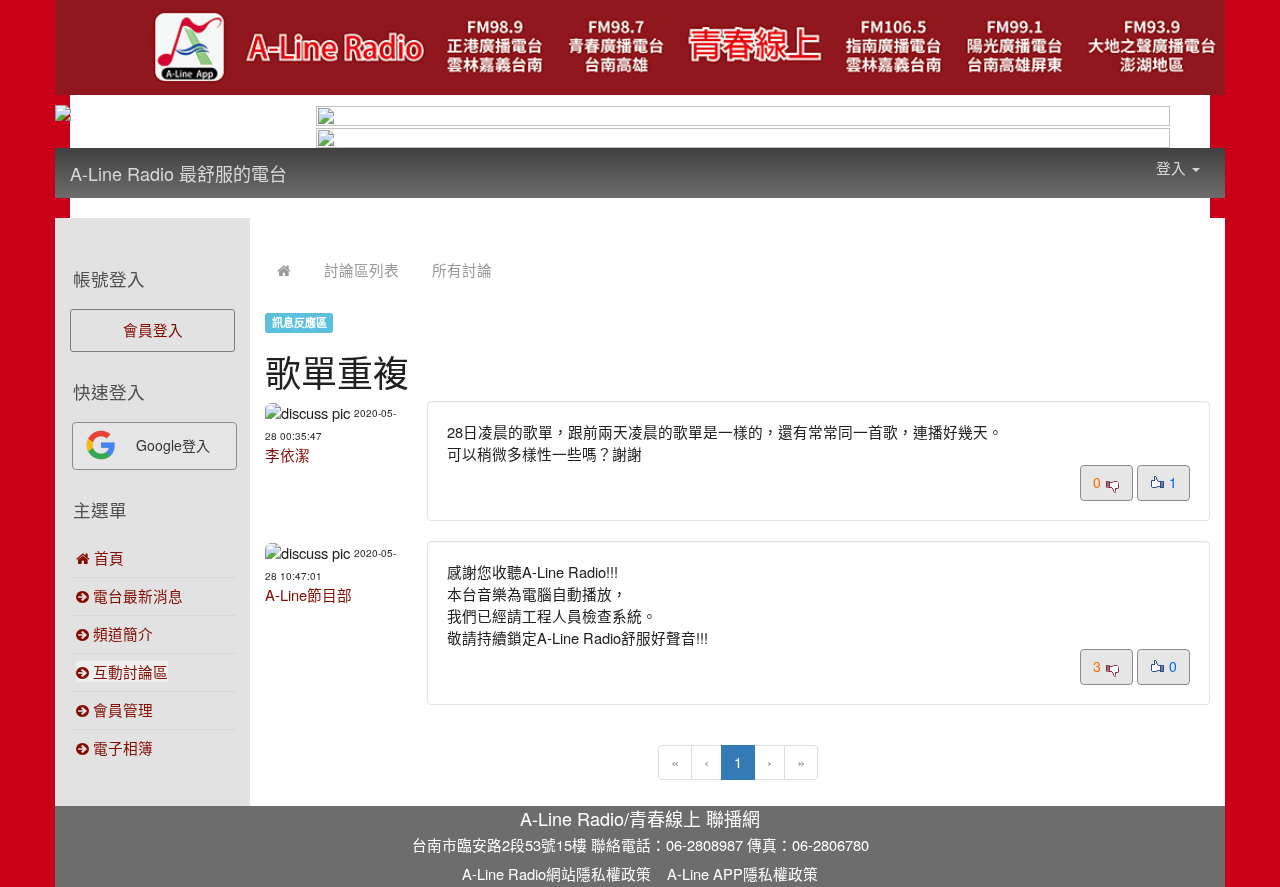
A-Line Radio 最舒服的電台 (178, 173)
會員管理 (121, 709)
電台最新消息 (136, 595)
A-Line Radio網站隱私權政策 (556, 873)
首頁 (107, 557)
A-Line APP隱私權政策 (742, 873)
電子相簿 (121, 747)
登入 (1173, 167)
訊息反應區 (299, 322)
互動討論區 (128, 671)
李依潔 (287, 454)
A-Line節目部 (308, 594)
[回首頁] (284, 269)
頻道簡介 (121, 633)
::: (306, 160)
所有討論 (462, 269)
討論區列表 (361, 269)
